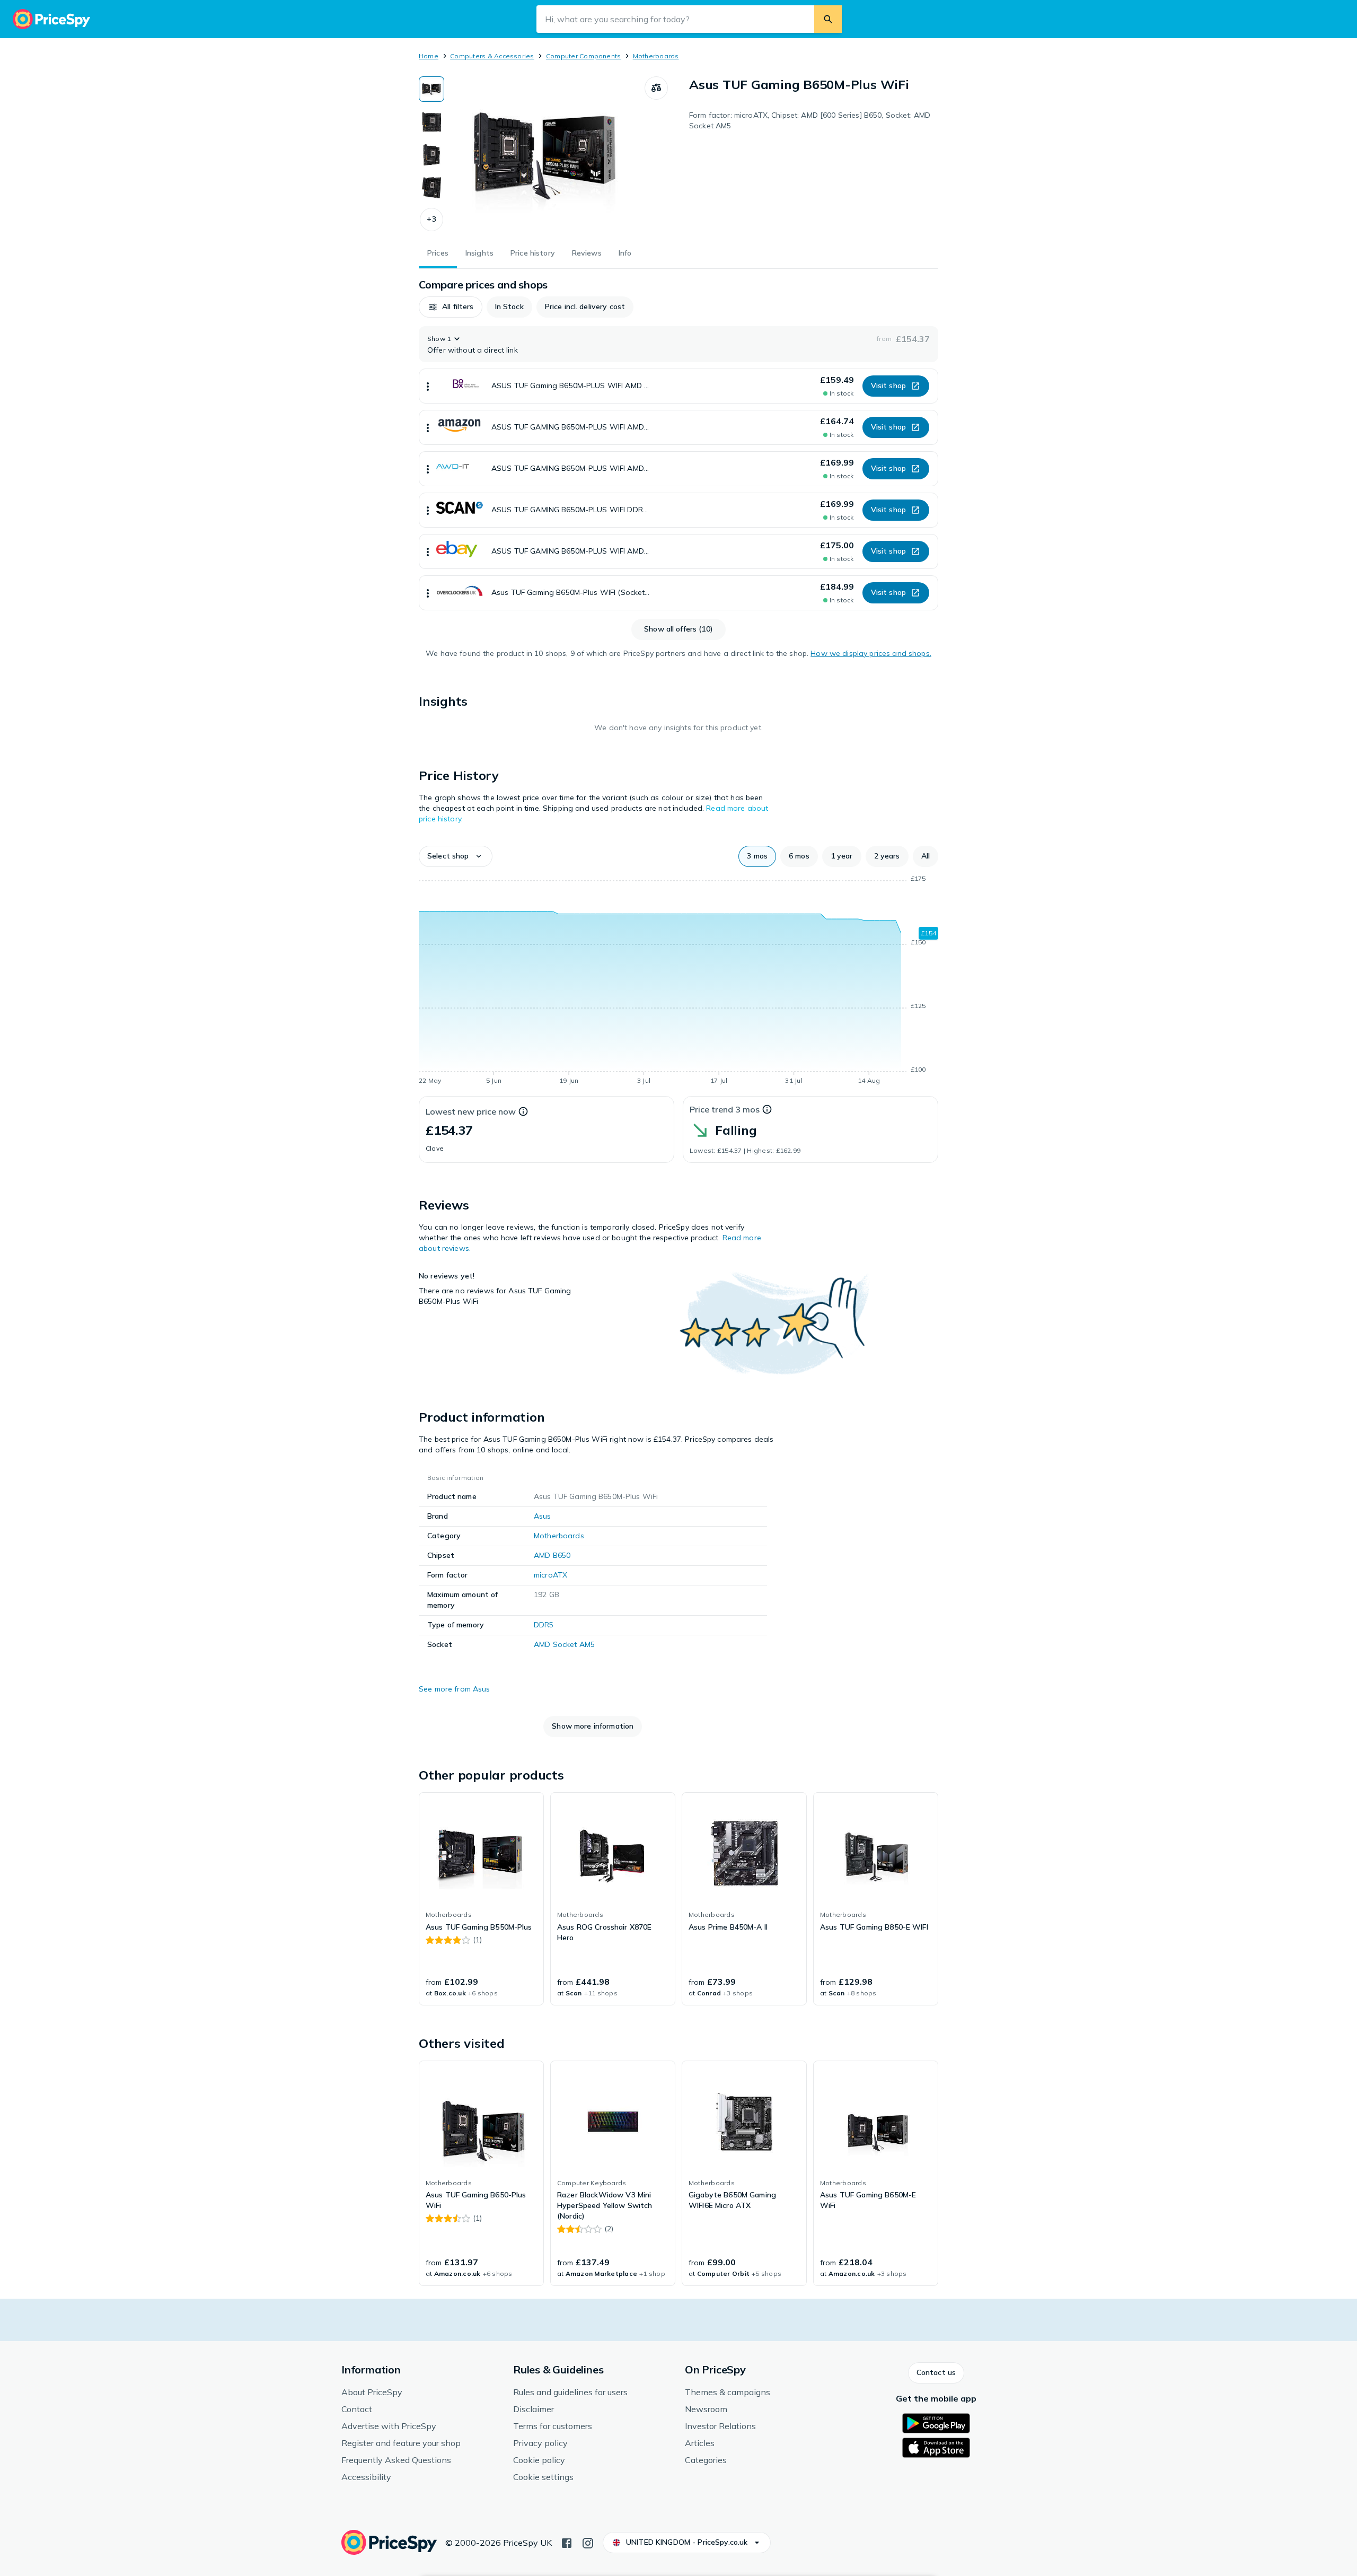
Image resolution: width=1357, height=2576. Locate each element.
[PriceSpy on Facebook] (567, 2542)
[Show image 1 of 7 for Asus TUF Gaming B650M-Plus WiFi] (431, 89)
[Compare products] (656, 88)
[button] (431, 220)
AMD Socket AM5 (564, 1644)
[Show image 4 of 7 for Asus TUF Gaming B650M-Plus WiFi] (431, 188)
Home (429, 56)
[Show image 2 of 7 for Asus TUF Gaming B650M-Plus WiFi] (431, 122)
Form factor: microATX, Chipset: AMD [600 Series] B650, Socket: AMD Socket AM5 (810, 120)
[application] (678, 982)
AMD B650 (552, 1555)
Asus (543, 1516)
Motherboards (656, 56)
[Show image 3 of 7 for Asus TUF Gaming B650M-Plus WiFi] (431, 155)
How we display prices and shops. (871, 653)
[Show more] (428, 386)
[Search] (828, 19)
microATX (550, 1575)
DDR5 (544, 1625)
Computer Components (584, 56)
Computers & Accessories (492, 56)
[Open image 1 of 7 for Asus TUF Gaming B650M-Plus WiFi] (544, 156)
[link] (481, 1899)
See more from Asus (455, 1689)
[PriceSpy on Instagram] (588, 2542)
